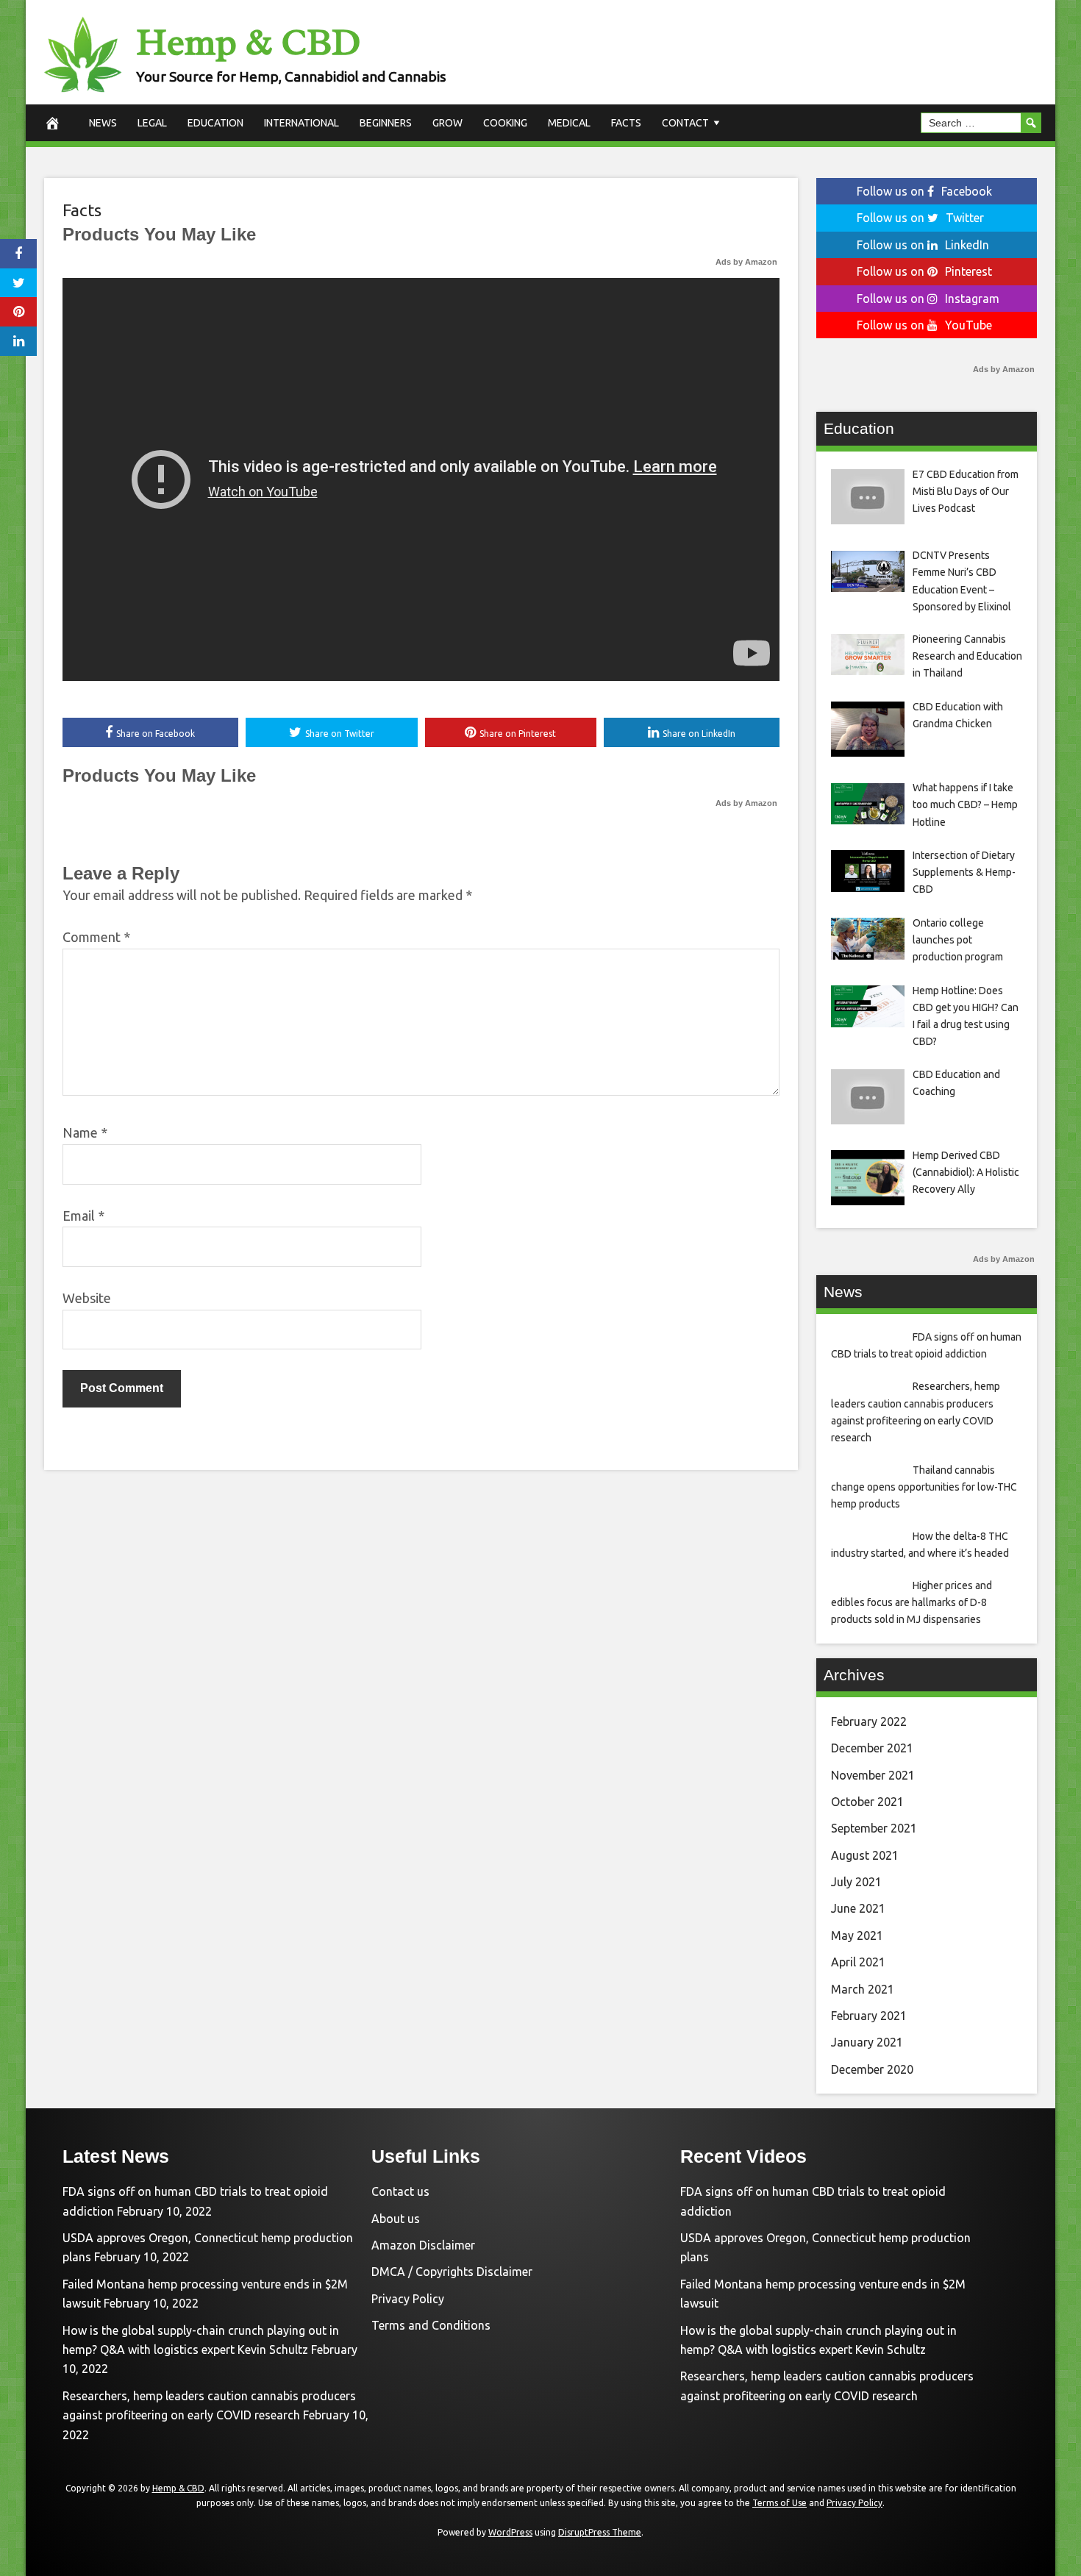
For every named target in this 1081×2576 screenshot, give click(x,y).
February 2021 (869, 2016)
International (302, 123)
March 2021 (863, 1989)
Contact (685, 123)
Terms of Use (779, 2503)
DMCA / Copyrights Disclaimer (452, 2272)
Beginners (386, 123)
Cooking (505, 123)
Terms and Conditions (431, 2325)
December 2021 (872, 1748)
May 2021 (857, 1935)
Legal (152, 123)
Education (215, 123)
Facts (626, 123)
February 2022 (869, 1722)
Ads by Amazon (746, 262)
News (103, 123)
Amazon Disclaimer (423, 2245)
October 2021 (867, 1802)
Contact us (400, 2191)
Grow (447, 123)
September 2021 (874, 1828)
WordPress (510, 2532)
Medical (569, 123)
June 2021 (858, 1908)
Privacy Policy (408, 2299)
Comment (96, 937)
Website (87, 1298)
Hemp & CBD (248, 42)
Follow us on (924, 191)
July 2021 (856, 1882)
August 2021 (865, 1855)
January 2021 (867, 2042)
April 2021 (858, 1962)
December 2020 (872, 2069)
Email (83, 1216)
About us (396, 2219)
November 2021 (873, 1775)
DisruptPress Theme (600, 2532)
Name (85, 1132)
